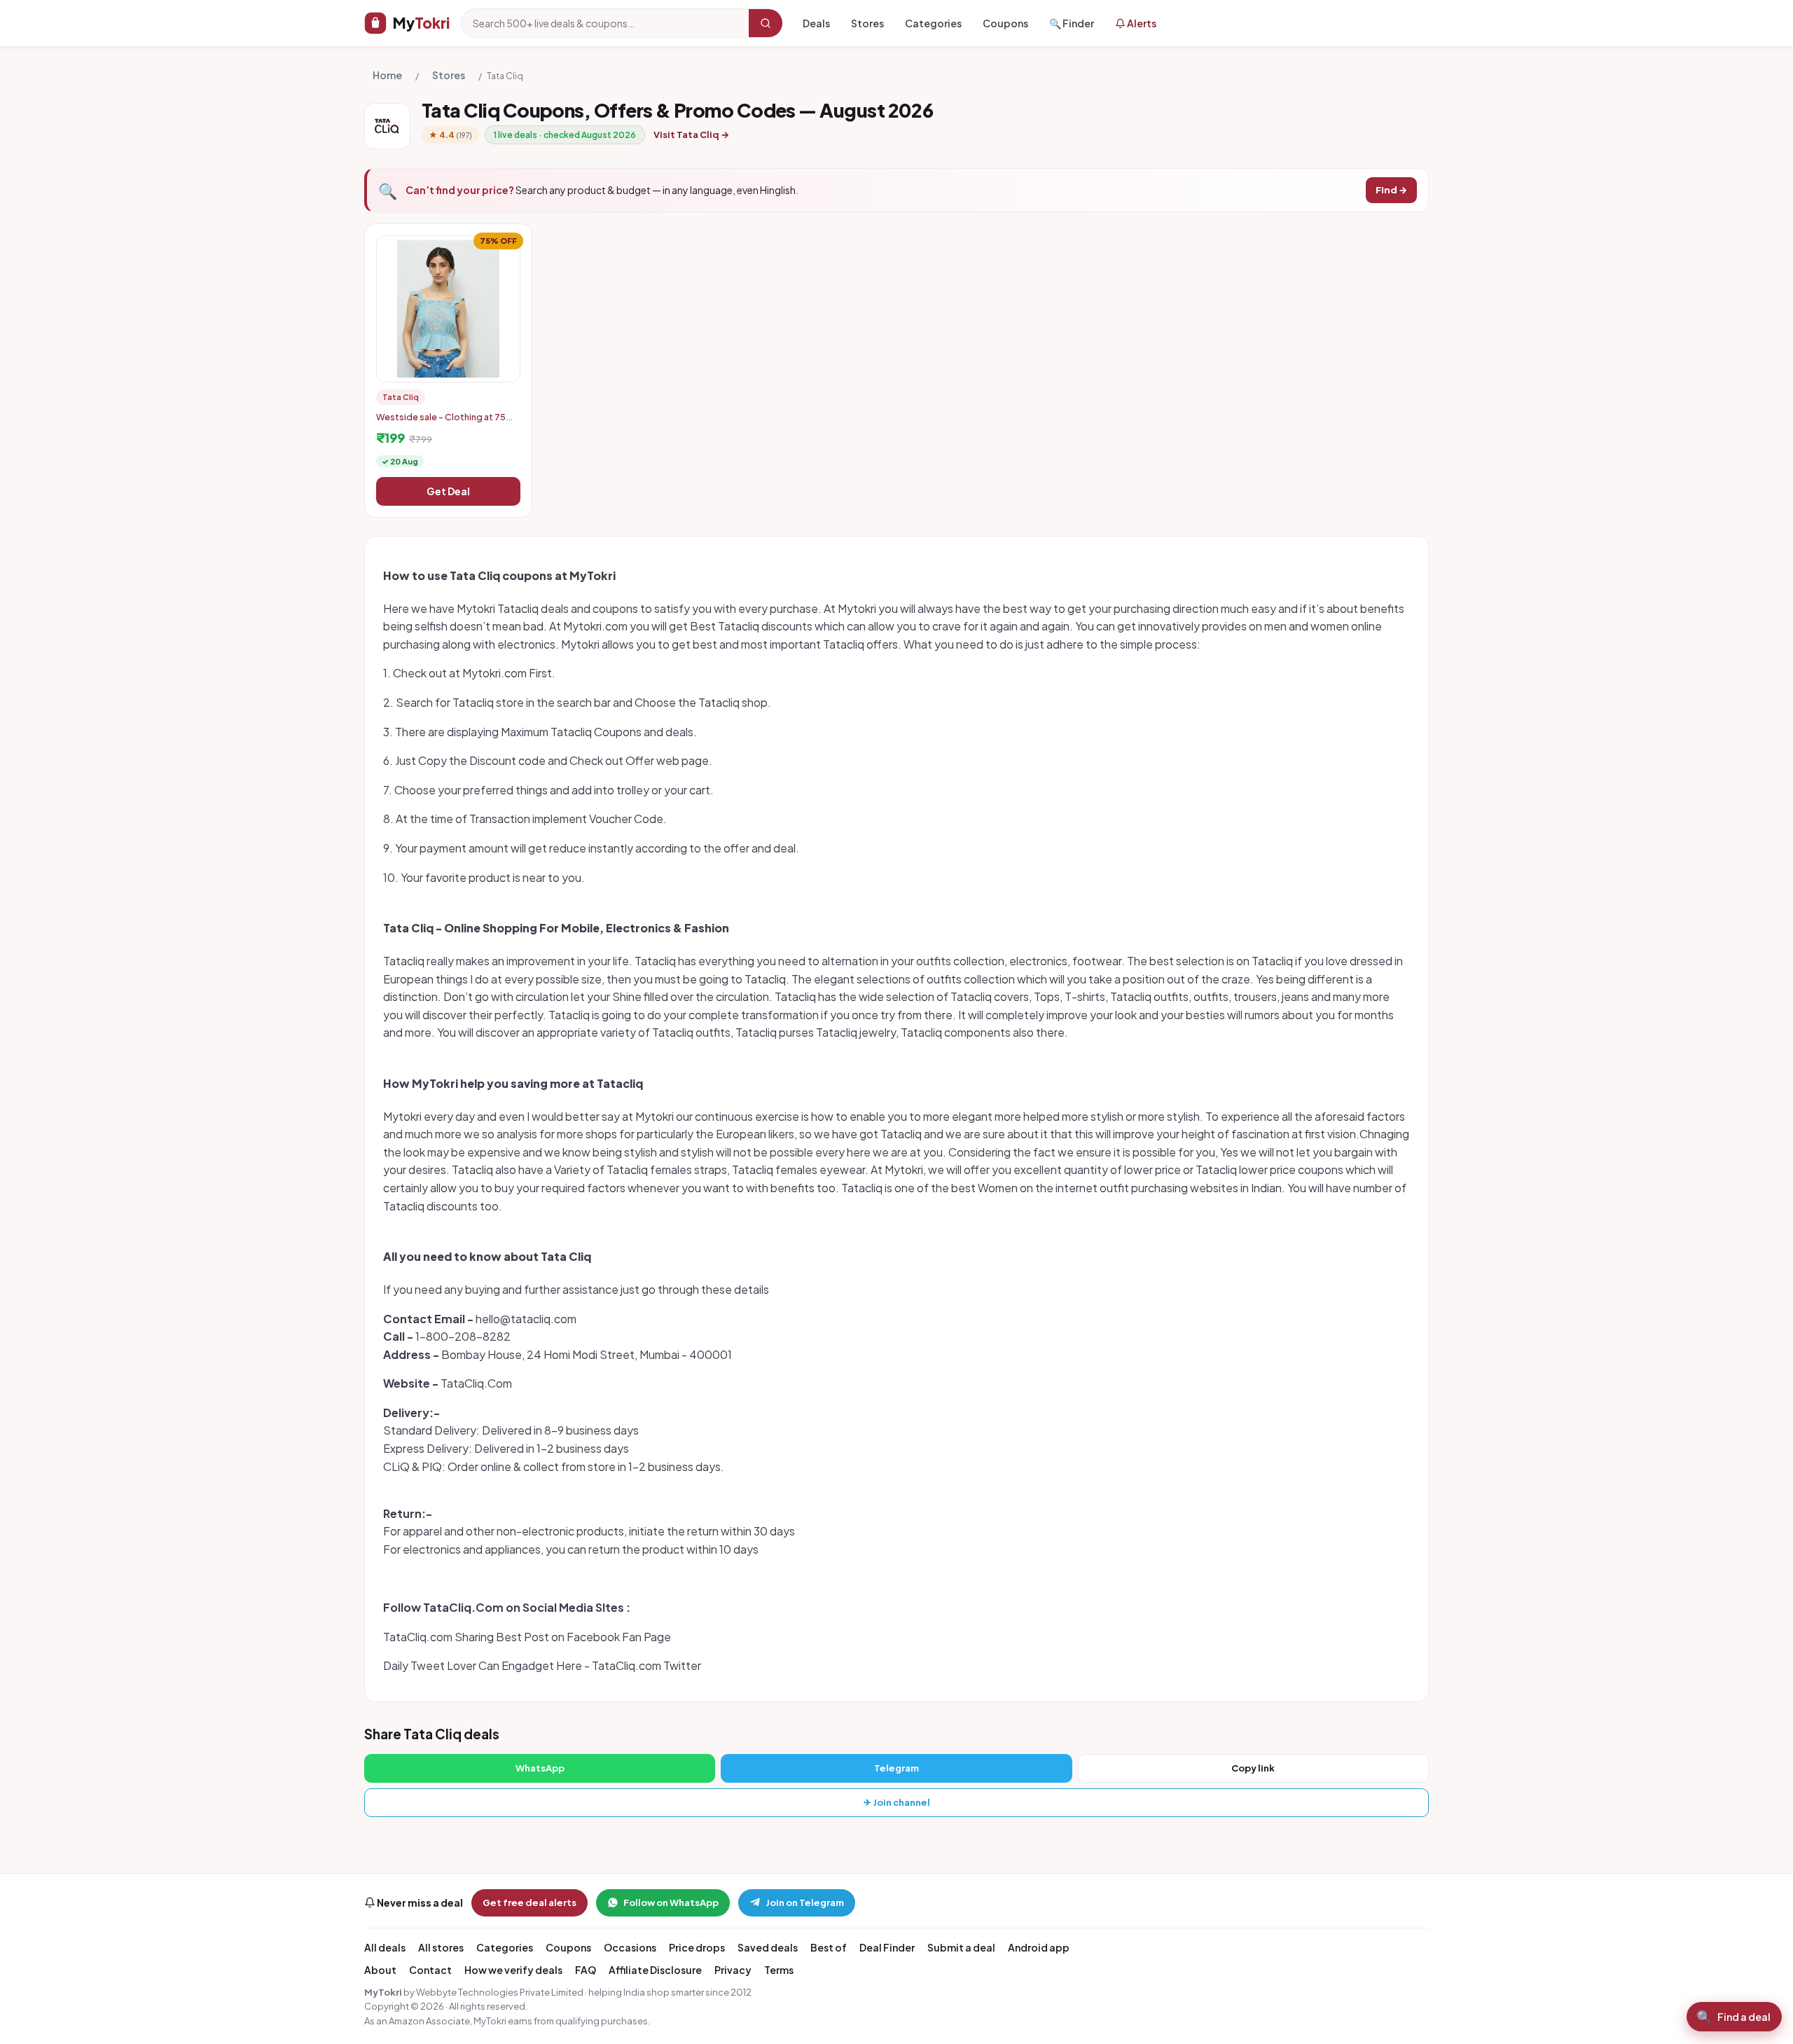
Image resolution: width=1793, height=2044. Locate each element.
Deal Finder (887, 1947)
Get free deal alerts (529, 1903)
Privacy (733, 1970)
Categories (933, 23)
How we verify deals (513, 1970)
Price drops (697, 1947)
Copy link (1253, 1768)
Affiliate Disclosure (655, 1970)
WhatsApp (540, 1768)
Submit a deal (961, 1947)
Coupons (1005, 23)
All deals (385, 1947)
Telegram (896, 1768)
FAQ (586, 1970)
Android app (1039, 1947)
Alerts (1141, 23)
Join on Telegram (805, 1903)
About (380, 1970)
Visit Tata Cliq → (691, 134)
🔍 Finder (1072, 23)
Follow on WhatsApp (671, 1903)
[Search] (766, 23)
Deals (816, 23)
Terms (779, 1970)
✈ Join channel (897, 1802)
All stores (441, 1947)
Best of (829, 1947)
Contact (430, 1970)
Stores (867, 23)
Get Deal (448, 491)
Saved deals (768, 1947)
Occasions (630, 1947)
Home (387, 75)
